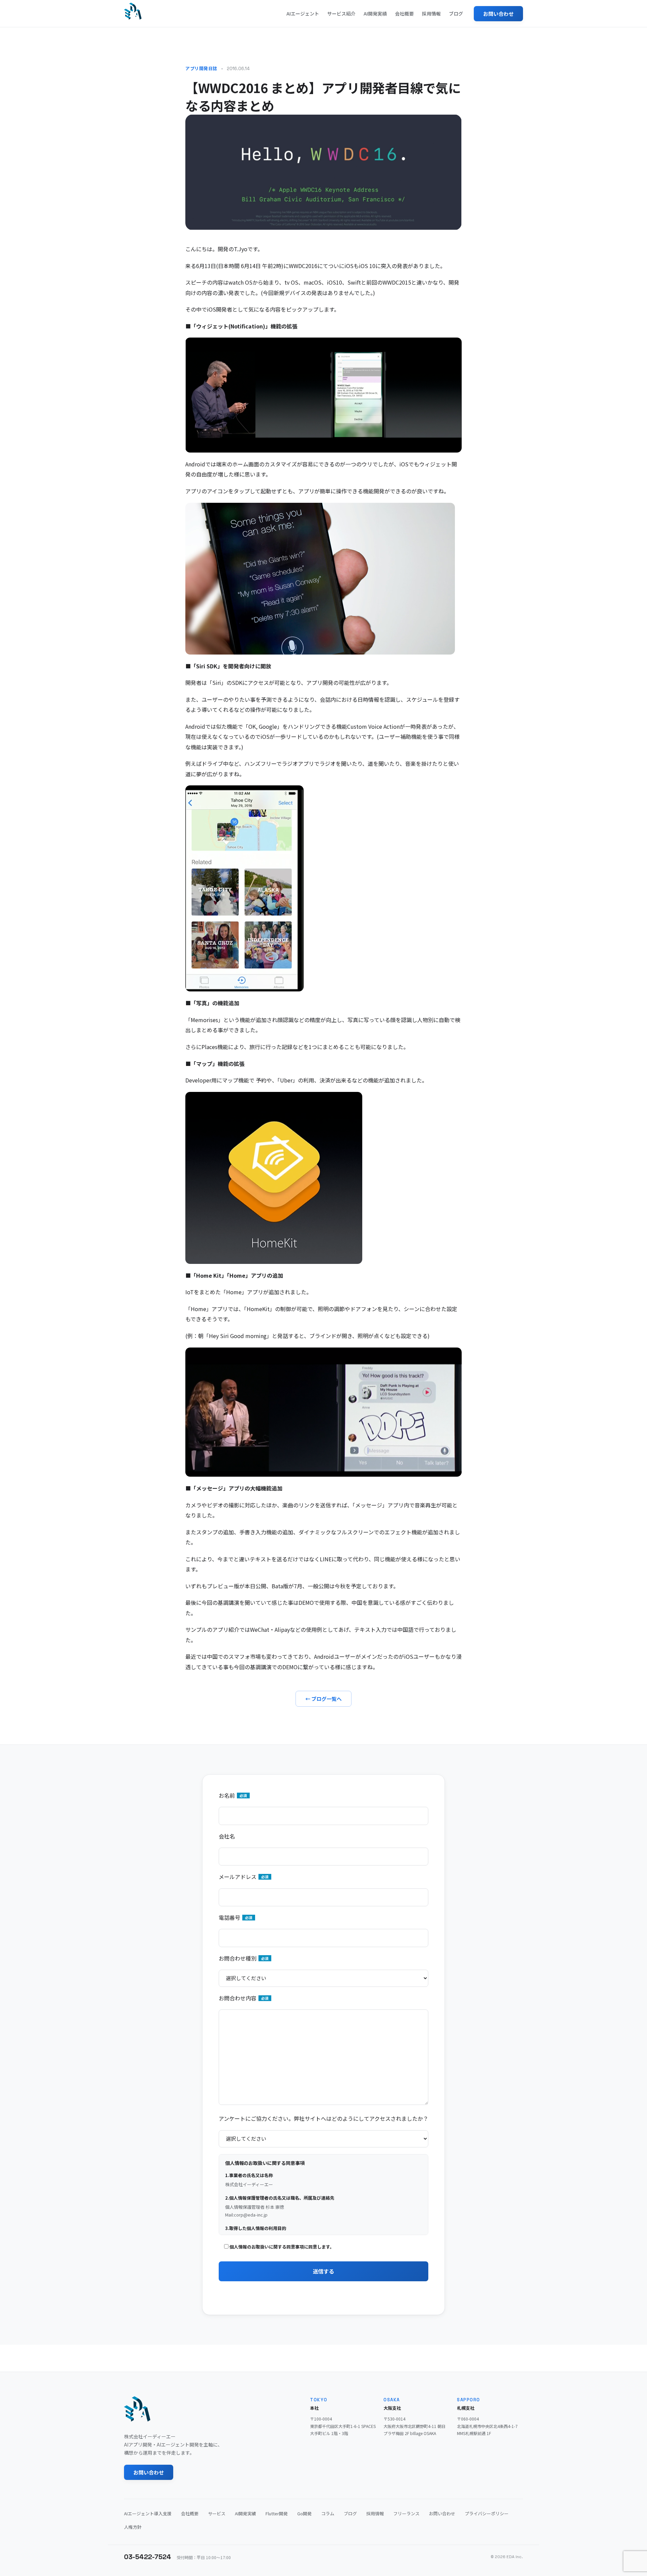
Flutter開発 (277, 2513)
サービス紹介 (341, 13)
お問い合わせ (498, 14)
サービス (217, 2513)
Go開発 (304, 2513)
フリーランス (406, 2513)
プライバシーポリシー (487, 2513)
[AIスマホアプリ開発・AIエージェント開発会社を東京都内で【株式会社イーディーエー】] (133, 11)
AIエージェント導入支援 (148, 2513)
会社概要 (404, 13)
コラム (328, 2513)
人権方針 (133, 2527)
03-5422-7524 (148, 2557)
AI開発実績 (375, 13)
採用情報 (431, 13)
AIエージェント (303, 13)
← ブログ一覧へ (323, 1699)
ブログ (456, 13)
